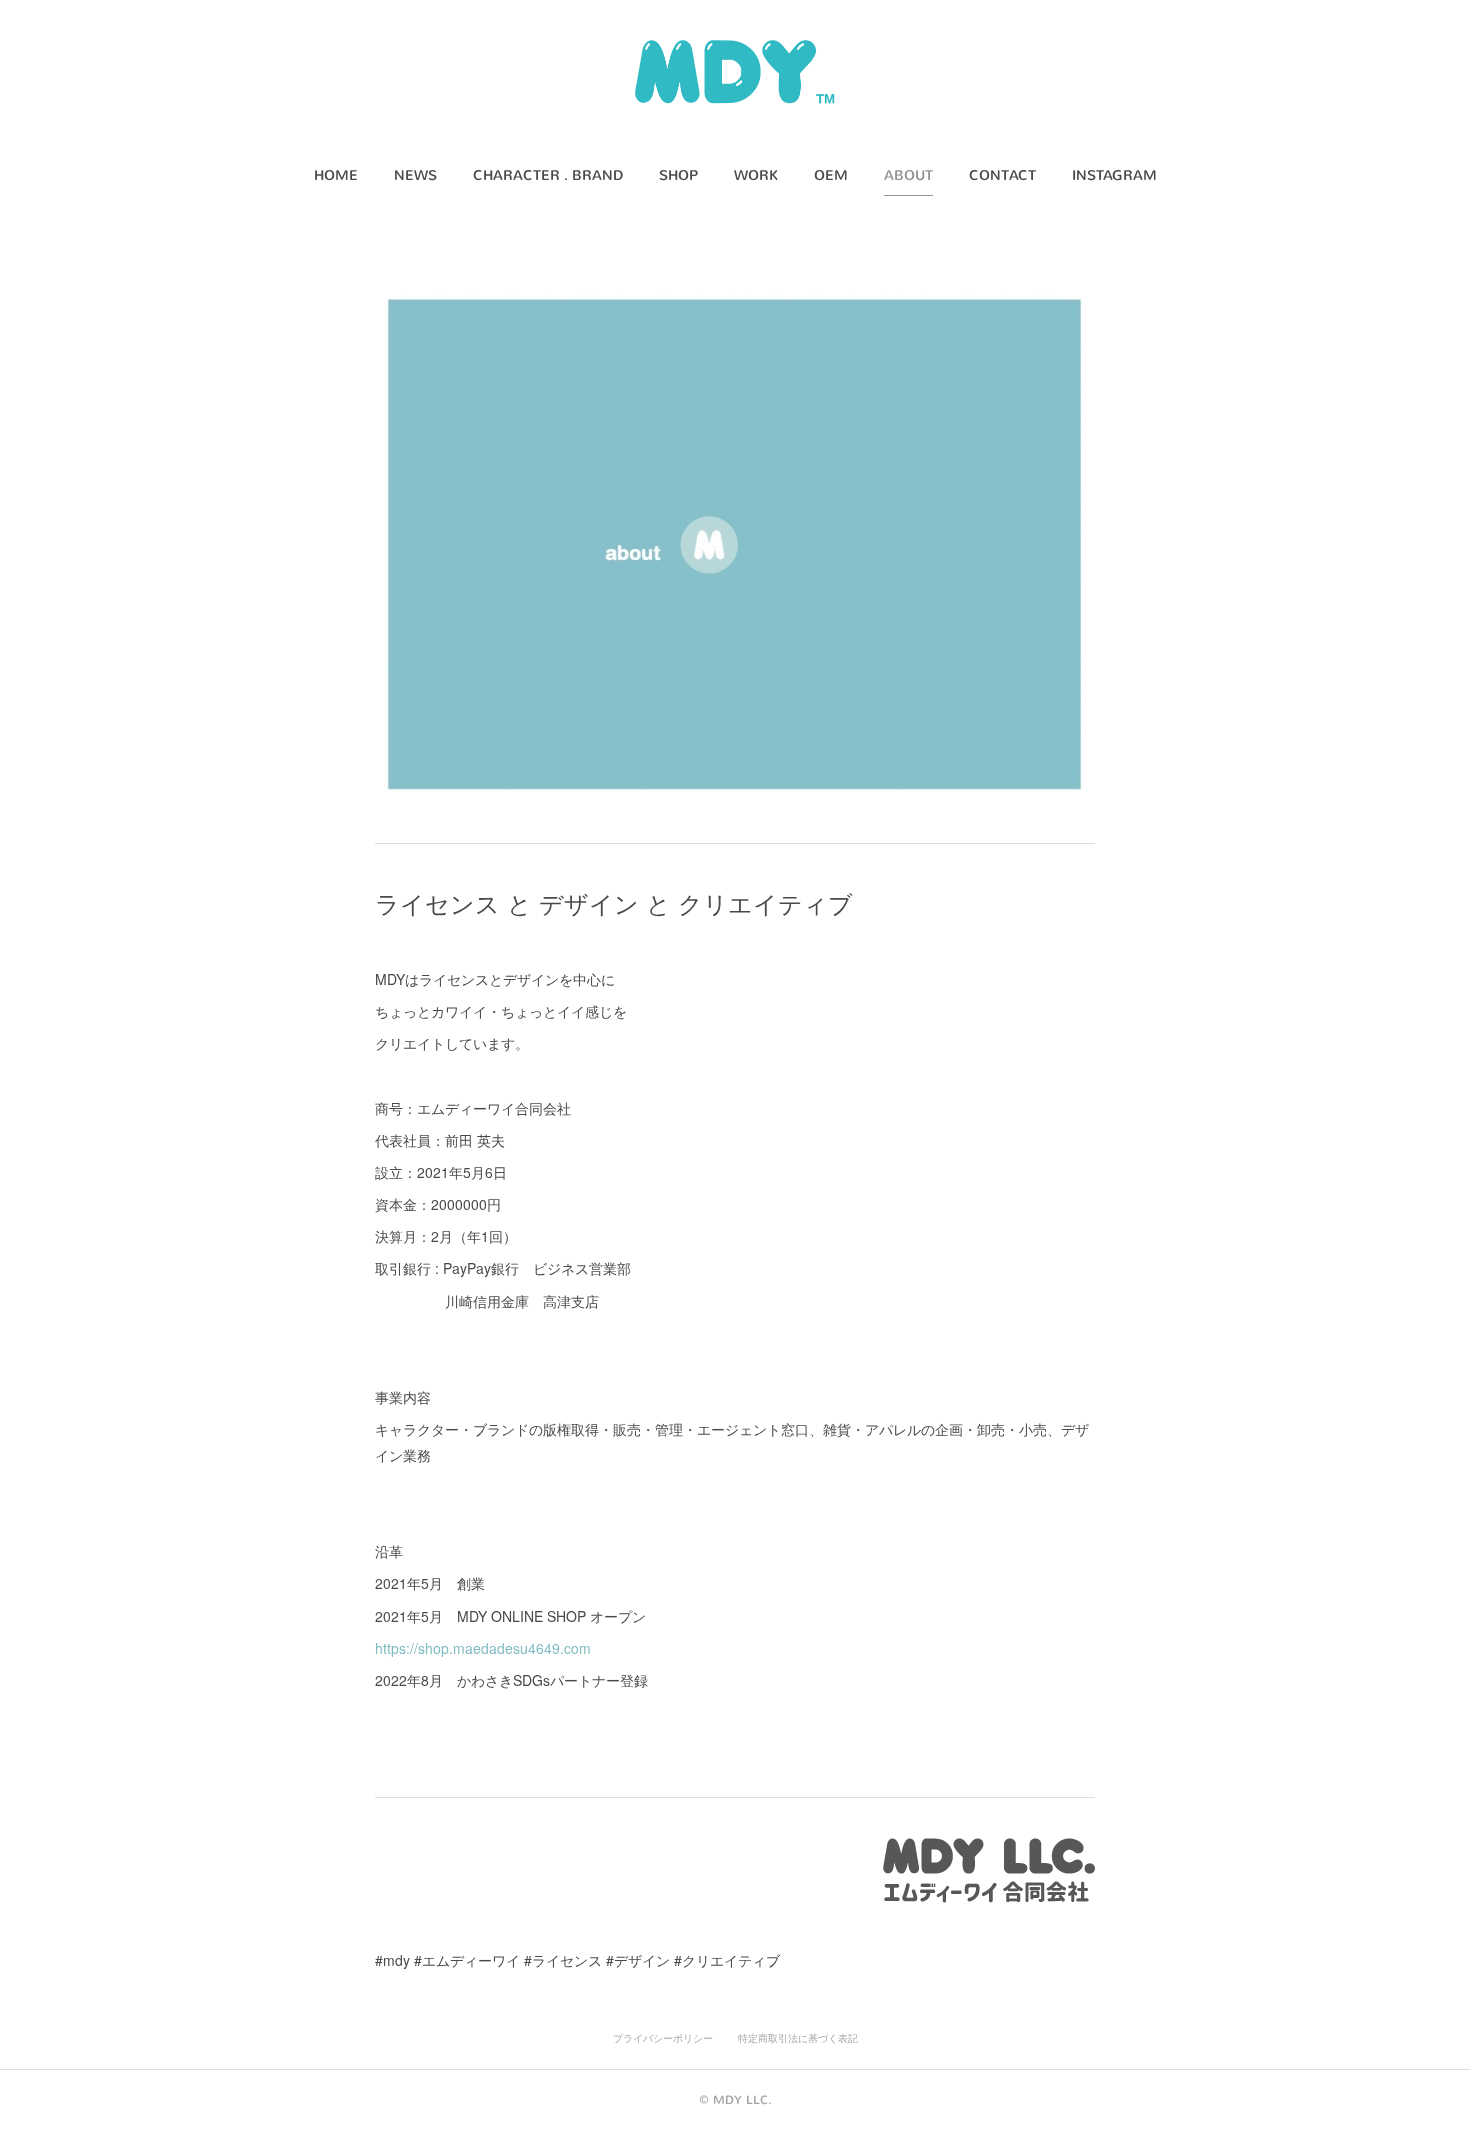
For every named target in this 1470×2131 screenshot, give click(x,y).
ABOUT (908, 175)
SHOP (678, 175)
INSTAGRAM (1114, 175)
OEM (831, 175)
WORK (756, 175)
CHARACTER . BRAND (548, 175)
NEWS (415, 175)
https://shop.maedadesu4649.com (483, 1648)
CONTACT (1002, 175)
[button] (336, 176)
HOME (336, 175)
